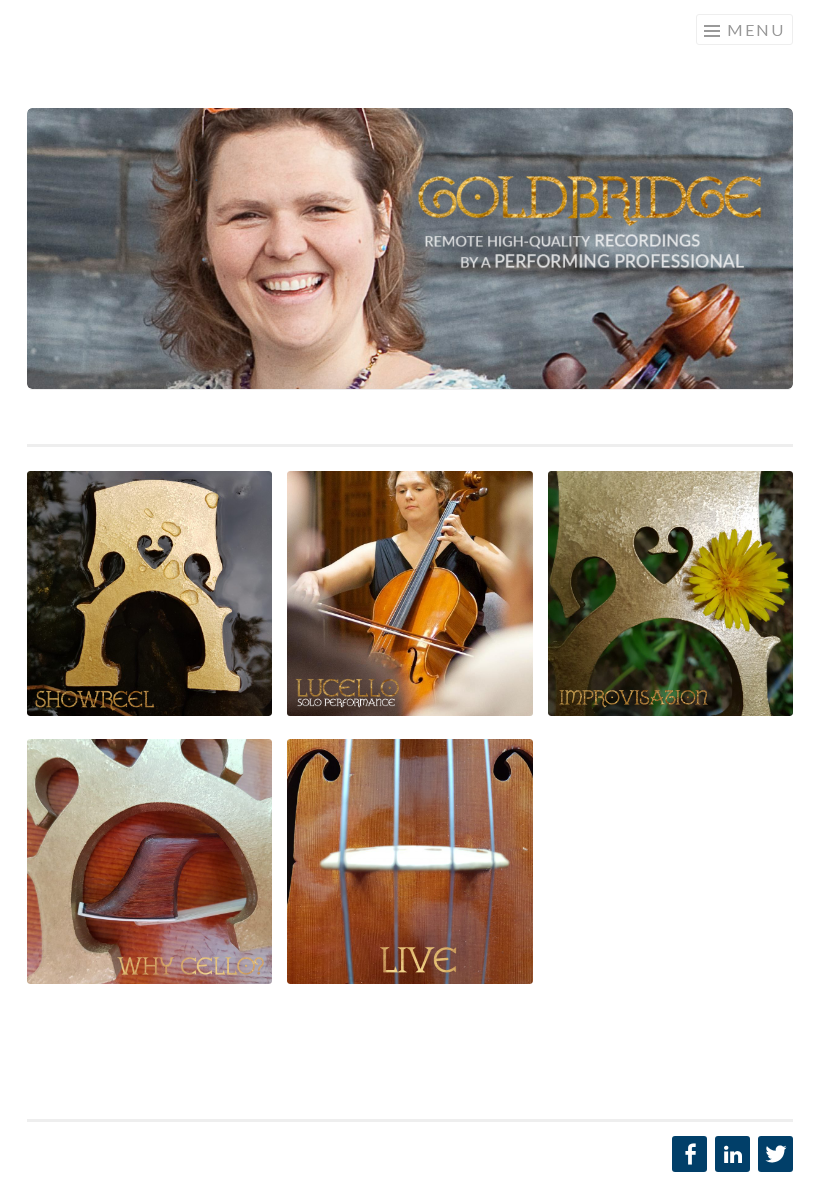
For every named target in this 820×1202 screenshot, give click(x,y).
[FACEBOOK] (687, 1154)
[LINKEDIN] (730, 1154)
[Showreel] (410, 248)
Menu (756, 29)
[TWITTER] (773, 1154)
